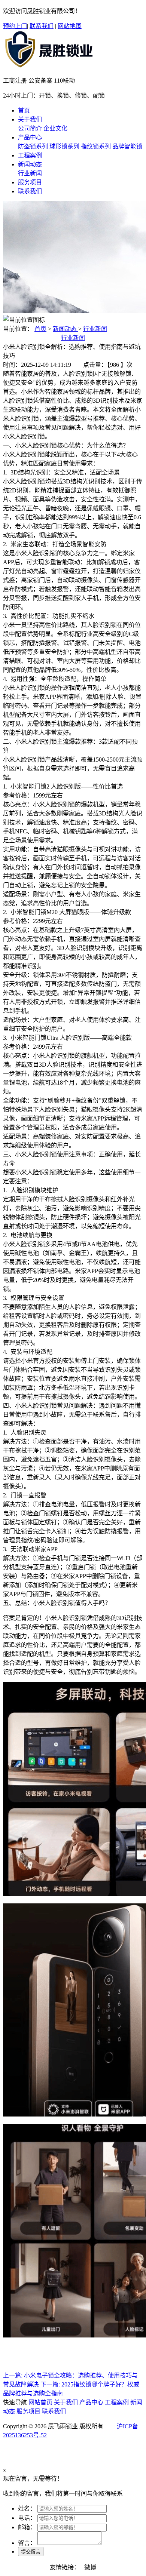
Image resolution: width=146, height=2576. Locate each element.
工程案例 (118, 2402)
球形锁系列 (65, 146)
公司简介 (30, 128)
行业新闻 (30, 173)
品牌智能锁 (127, 146)
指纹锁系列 (97, 146)
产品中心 (92, 2402)
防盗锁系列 (34, 146)
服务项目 (29, 2411)
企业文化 (55, 128)
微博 (90, 2567)
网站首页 (40, 2402)
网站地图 (70, 26)
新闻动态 (66, 329)
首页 (40, 329)
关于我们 (67, 2402)
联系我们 (42, 26)
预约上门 (15, 26)
